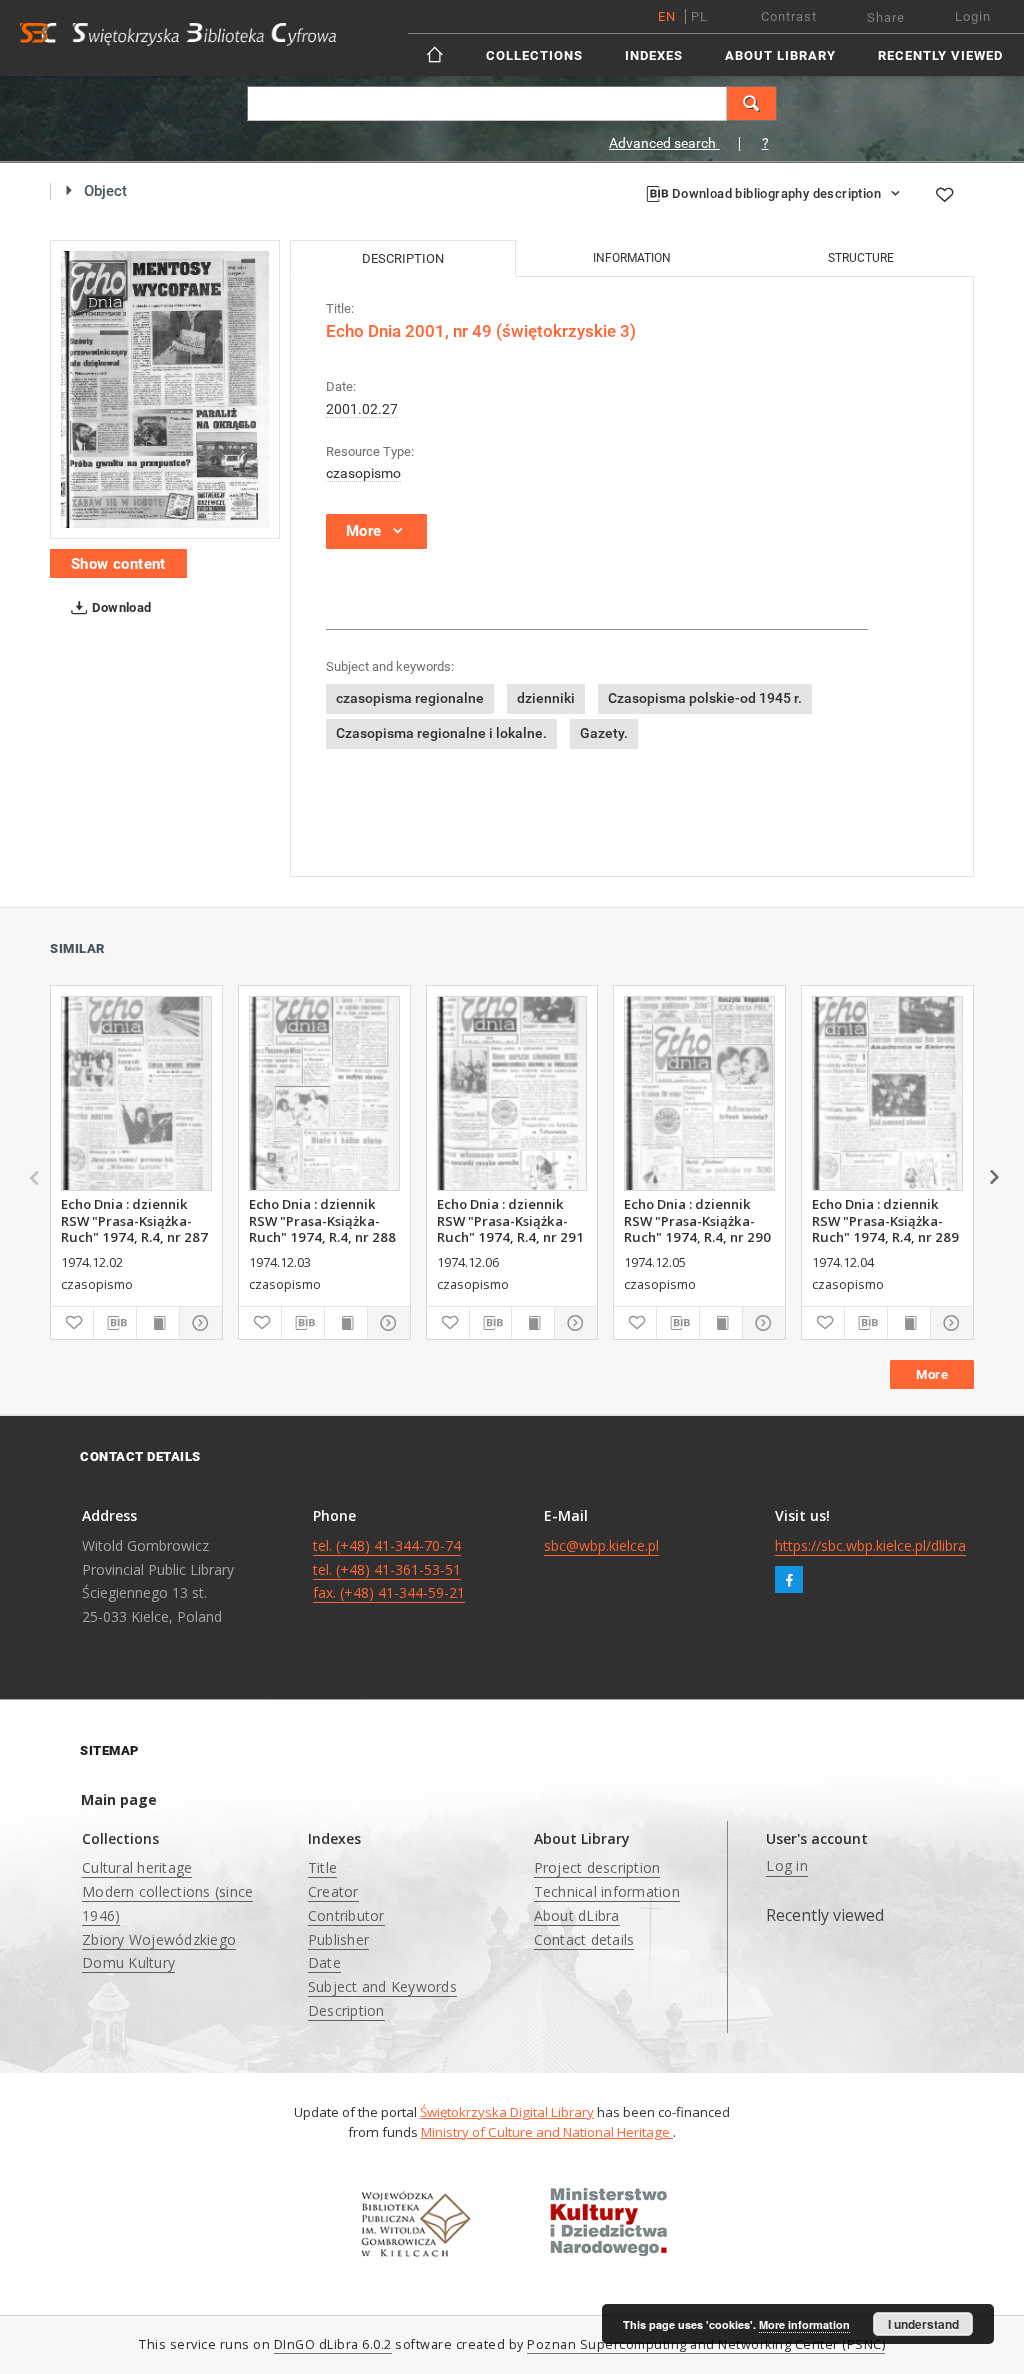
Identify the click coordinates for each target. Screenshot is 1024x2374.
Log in (787, 1865)
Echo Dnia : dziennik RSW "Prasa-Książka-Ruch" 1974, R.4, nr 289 (885, 1220)
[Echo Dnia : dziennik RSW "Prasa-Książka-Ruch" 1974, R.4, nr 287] (136, 1093)
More (932, 1374)
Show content (118, 564)
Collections (534, 55)
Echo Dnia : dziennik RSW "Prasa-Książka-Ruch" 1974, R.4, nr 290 (697, 1220)
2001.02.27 (362, 409)
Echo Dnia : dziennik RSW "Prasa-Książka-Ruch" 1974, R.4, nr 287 (134, 1220)
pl (699, 16)
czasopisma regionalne (410, 698)
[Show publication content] (158, 1323)
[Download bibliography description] (115, 1323)
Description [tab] (403, 258)
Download (120, 607)
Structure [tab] (861, 258)
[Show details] (198, 1323)
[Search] (752, 103)
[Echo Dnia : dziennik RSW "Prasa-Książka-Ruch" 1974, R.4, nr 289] (887, 1093)
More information (804, 2324)
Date (324, 1962)
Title (322, 1867)
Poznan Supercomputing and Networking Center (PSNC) (706, 2344)
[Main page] (436, 54)
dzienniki (546, 698)
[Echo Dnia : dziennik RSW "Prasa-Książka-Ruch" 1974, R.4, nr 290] (699, 1093)
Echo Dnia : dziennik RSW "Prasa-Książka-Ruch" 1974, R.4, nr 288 (322, 1220)
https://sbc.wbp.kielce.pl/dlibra (870, 1545)
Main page (119, 1799)
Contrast (789, 16)
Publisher (338, 1939)
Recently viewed (940, 55)
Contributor (346, 1915)
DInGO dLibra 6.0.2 (333, 2344)
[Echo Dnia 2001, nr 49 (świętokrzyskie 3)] (165, 389)
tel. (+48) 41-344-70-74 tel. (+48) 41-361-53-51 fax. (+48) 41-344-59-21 (389, 1569)
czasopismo (363, 473)
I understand (923, 2324)
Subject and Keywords (382, 1986)
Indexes (654, 55)
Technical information (607, 1891)
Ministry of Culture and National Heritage (547, 2132)
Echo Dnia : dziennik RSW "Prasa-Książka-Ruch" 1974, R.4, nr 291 (510, 1220)
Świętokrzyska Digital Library (507, 2112)
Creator (333, 1891)
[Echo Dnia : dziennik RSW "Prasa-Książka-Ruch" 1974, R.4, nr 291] (512, 1093)
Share (886, 17)
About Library (780, 55)
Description (346, 2010)
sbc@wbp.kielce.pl (601, 1545)
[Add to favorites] (944, 194)
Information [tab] (632, 258)
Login (973, 16)
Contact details (584, 1939)
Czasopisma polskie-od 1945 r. (705, 698)
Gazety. (604, 733)
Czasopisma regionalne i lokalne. (441, 733)
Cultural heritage (137, 1867)
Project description (597, 1867)
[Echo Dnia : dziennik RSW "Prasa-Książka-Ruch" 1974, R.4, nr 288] (324, 1093)
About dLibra (577, 1915)
